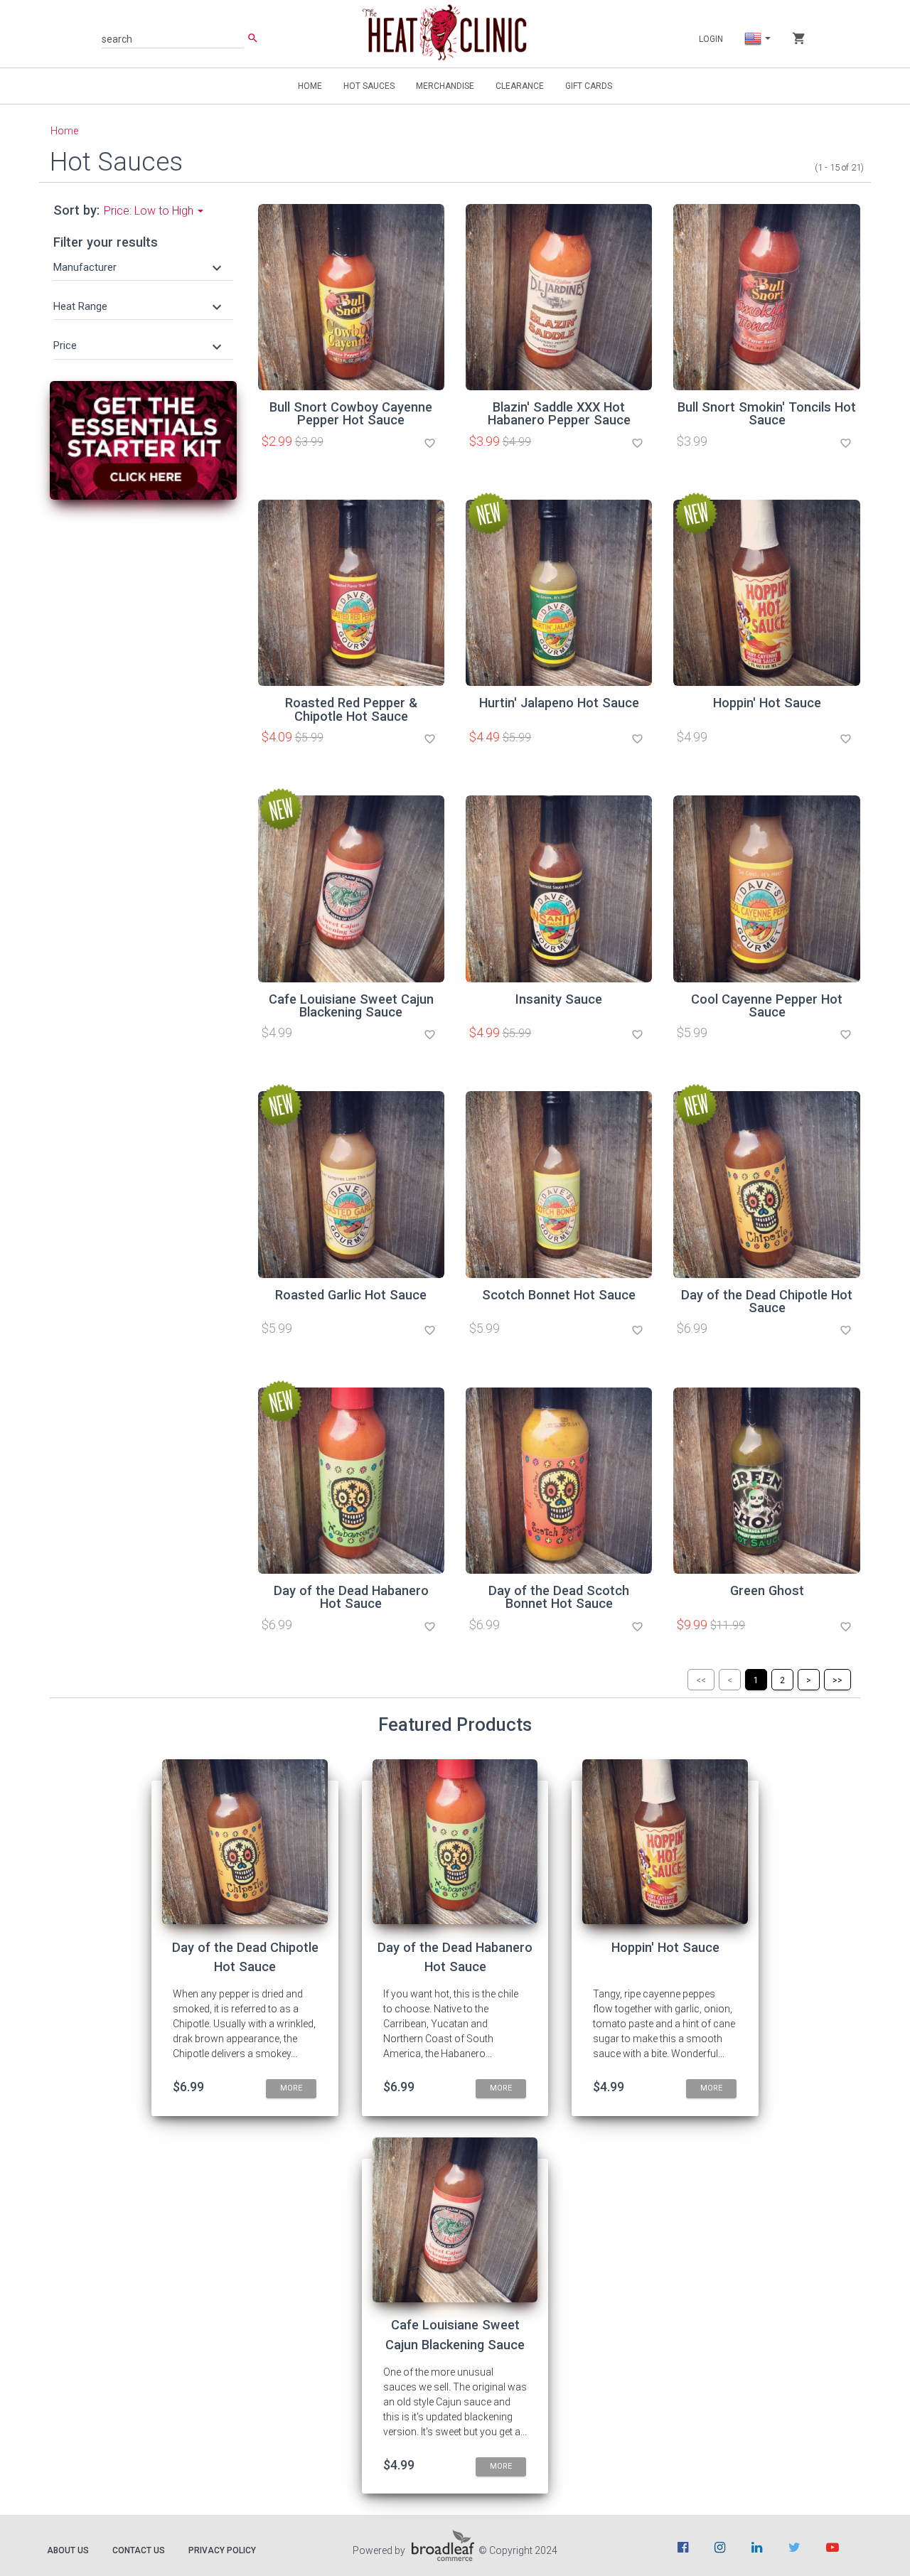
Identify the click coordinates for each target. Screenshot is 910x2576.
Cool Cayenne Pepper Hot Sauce (767, 1005)
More (291, 2088)
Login (711, 39)
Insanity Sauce (559, 999)
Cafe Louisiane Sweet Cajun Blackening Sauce (351, 1005)
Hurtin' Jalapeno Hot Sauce (559, 703)
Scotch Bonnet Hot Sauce (559, 1295)
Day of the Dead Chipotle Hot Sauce (767, 1301)
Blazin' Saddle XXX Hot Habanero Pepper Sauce (559, 413)
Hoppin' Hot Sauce (767, 703)
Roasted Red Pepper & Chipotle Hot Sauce (351, 709)
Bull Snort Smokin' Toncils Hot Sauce (767, 413)
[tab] (143, 267)
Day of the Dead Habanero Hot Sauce (351, 1597)
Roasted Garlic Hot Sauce (351, 1295)
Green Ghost (767, 1590)
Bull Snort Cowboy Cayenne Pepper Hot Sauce (351, 413)
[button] (139, 267)
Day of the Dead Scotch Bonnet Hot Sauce (559, 1597)
